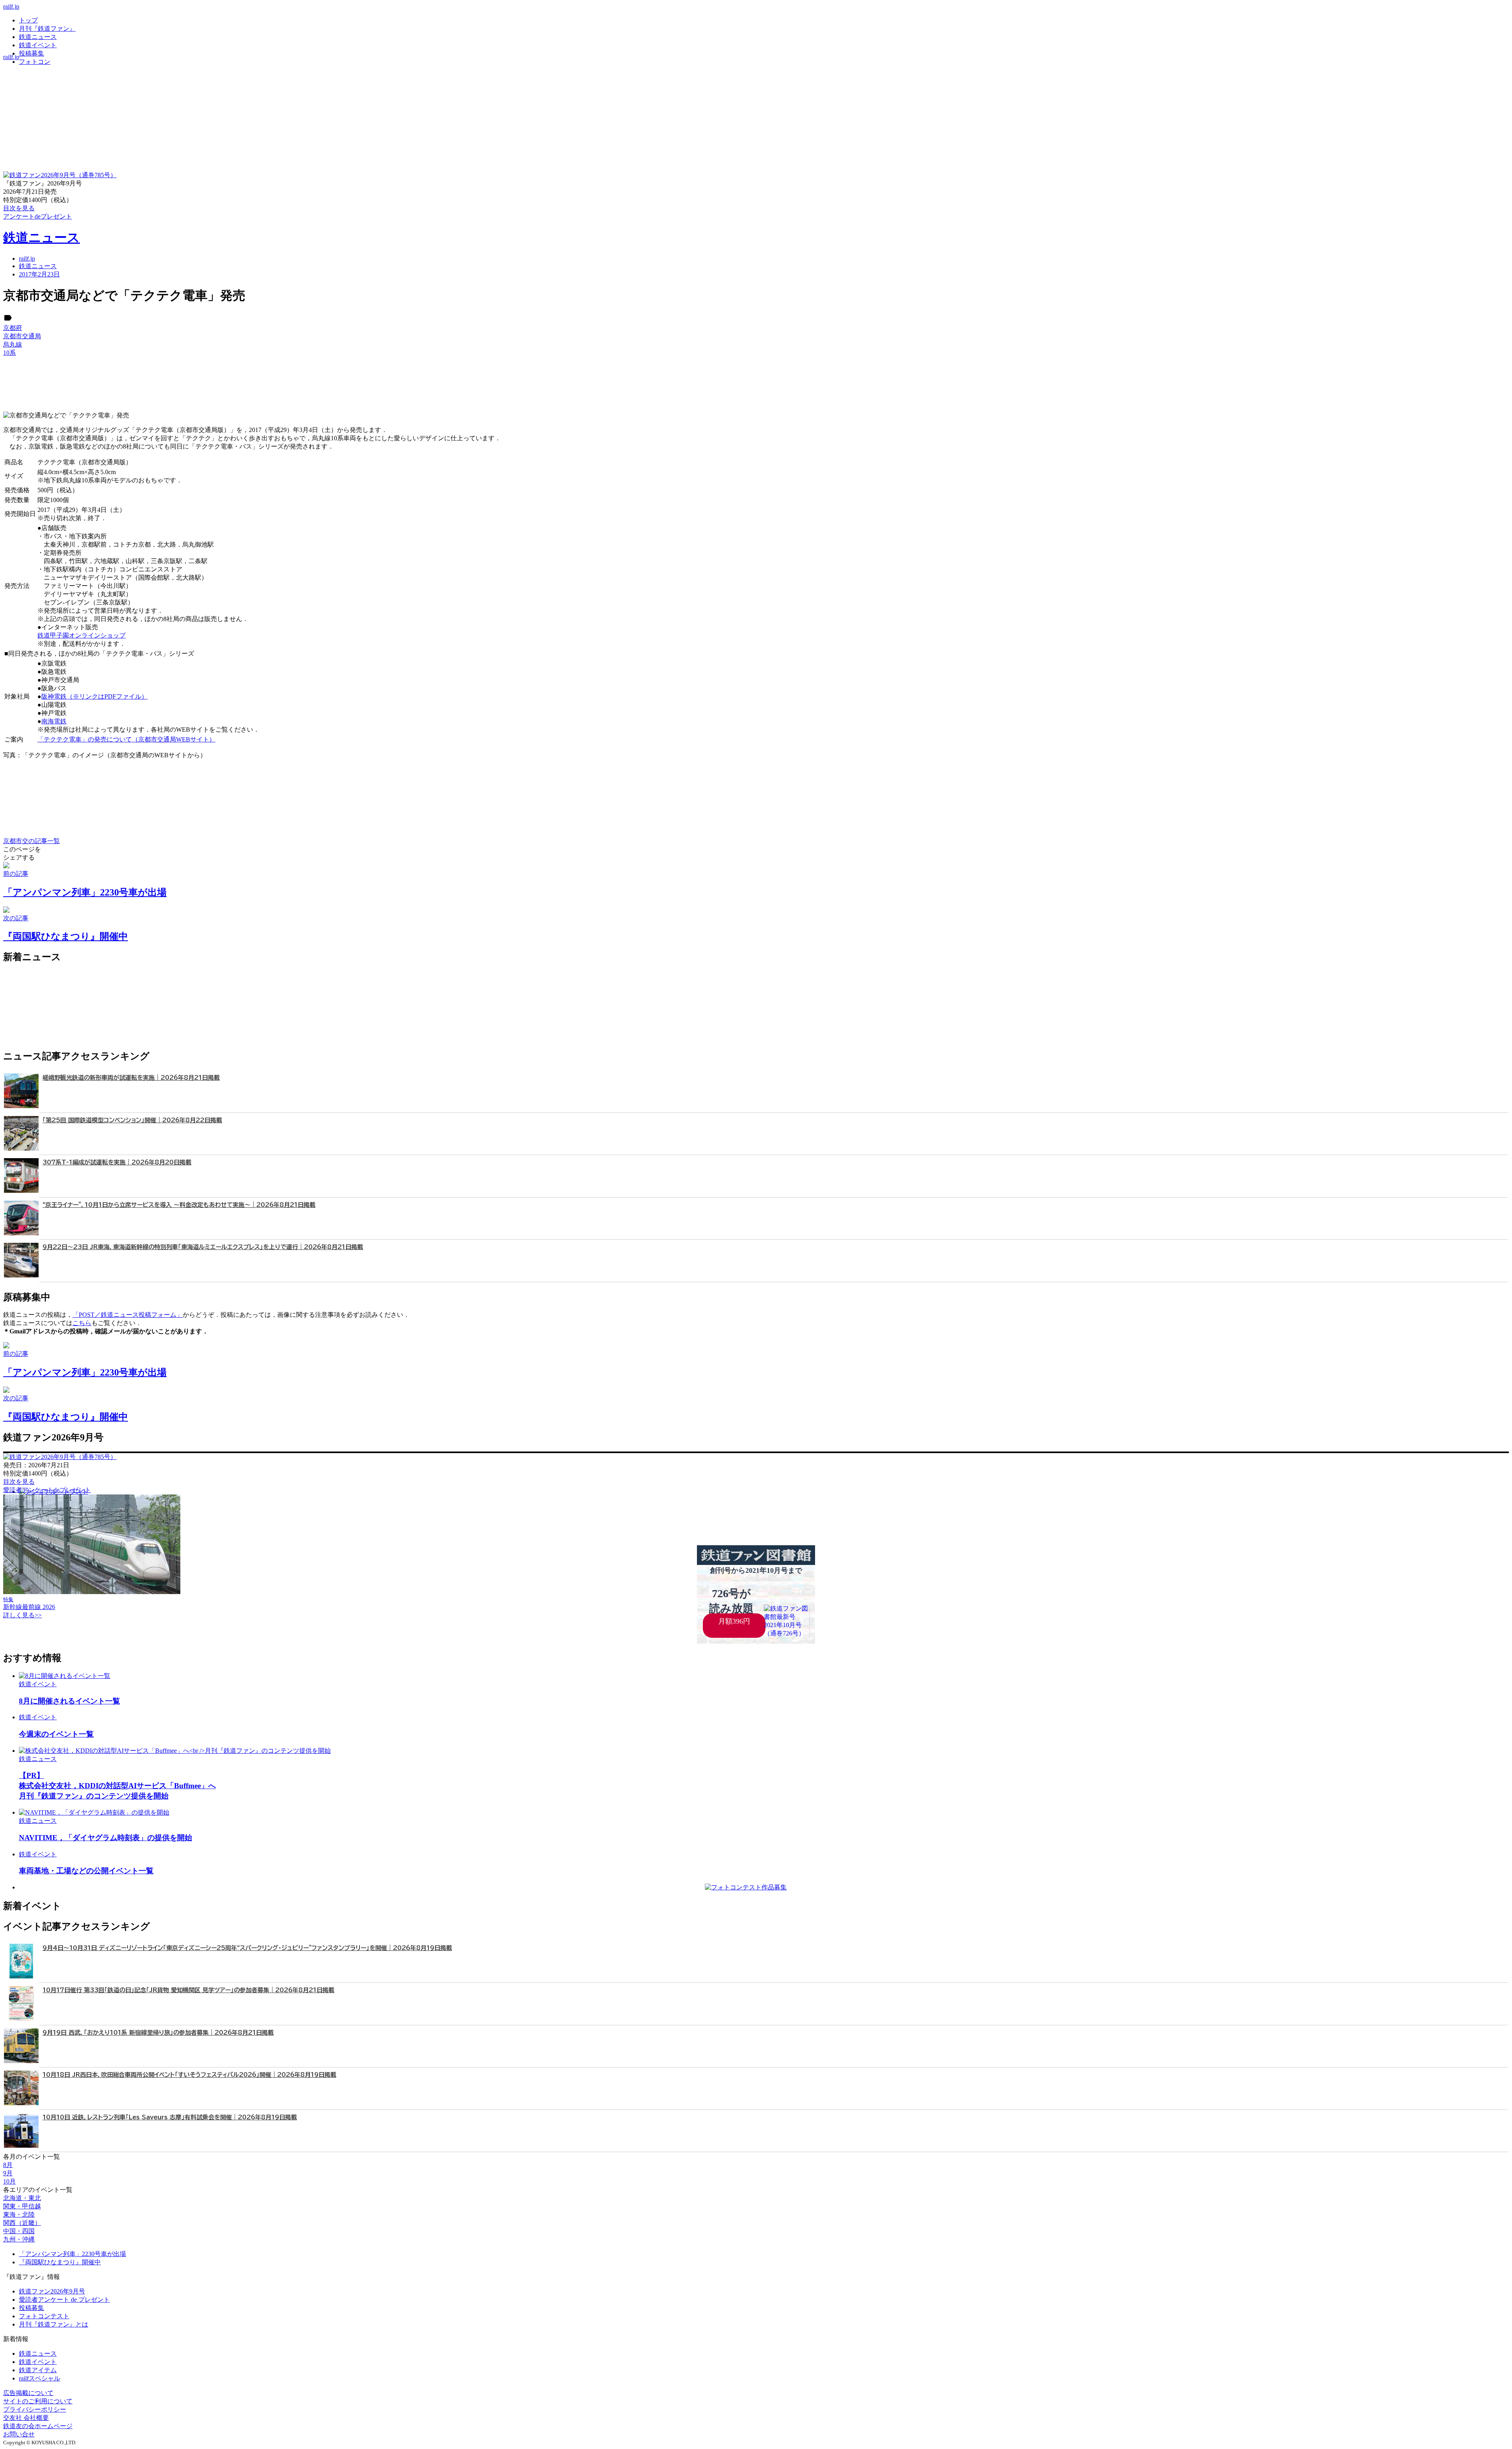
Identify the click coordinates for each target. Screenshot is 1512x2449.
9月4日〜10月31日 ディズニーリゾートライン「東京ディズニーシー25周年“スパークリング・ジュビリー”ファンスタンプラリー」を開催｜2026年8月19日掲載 (247, 1948)
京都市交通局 (22, 336)
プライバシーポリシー (35, 2409)
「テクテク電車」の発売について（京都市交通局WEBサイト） (126, 739)
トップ (28, 20)
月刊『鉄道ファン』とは (54, 2324)
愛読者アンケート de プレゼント (64, 2300)
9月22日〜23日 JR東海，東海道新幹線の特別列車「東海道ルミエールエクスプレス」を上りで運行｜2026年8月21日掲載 (203, 1247)
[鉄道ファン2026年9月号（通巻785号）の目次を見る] (60, 175)
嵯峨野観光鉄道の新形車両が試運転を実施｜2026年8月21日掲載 (131, 1078)
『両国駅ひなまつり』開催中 (60, 2262)
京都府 (13, 328)
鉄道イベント (38, 45)
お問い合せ (19, 2434)
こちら (82, 1323)
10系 (9, 353)
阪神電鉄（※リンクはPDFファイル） (94, 696)
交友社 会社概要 (26, 2418)
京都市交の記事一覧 (31, 841)
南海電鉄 (54, 721)
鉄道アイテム (38, 2370)
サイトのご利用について (38, 2401)
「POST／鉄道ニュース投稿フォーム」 (128, 1315)
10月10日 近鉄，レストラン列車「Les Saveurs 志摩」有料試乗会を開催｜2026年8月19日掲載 (170, 2117)
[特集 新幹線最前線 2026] (92, 1592)
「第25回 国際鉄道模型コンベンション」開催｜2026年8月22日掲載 (132, 1120)
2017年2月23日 (39, 274)
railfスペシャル (40, 2378)
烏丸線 (13, 344)
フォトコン (35, 62)
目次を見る (19, 1482)
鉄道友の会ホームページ (38, 2426)
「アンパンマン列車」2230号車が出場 (72, 2254)
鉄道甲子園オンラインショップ (82, 635)
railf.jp (11, 6)
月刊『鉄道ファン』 (47, 29)
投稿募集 (31, 53)
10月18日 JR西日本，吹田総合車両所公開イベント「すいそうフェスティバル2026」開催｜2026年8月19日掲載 (189, 2075)
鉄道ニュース (38, 37)
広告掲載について (28, 2393)
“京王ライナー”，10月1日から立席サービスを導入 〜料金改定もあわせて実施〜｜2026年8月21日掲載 (179, 1205)
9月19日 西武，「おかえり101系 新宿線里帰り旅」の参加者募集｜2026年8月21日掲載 (158, 2033)
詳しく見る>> (22, 1615)
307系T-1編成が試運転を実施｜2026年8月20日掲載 (117, 1162)
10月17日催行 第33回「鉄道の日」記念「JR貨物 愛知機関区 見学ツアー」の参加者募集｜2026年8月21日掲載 (188, 1990)
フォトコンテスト (44, 2316)
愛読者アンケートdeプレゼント (47, 1490)
